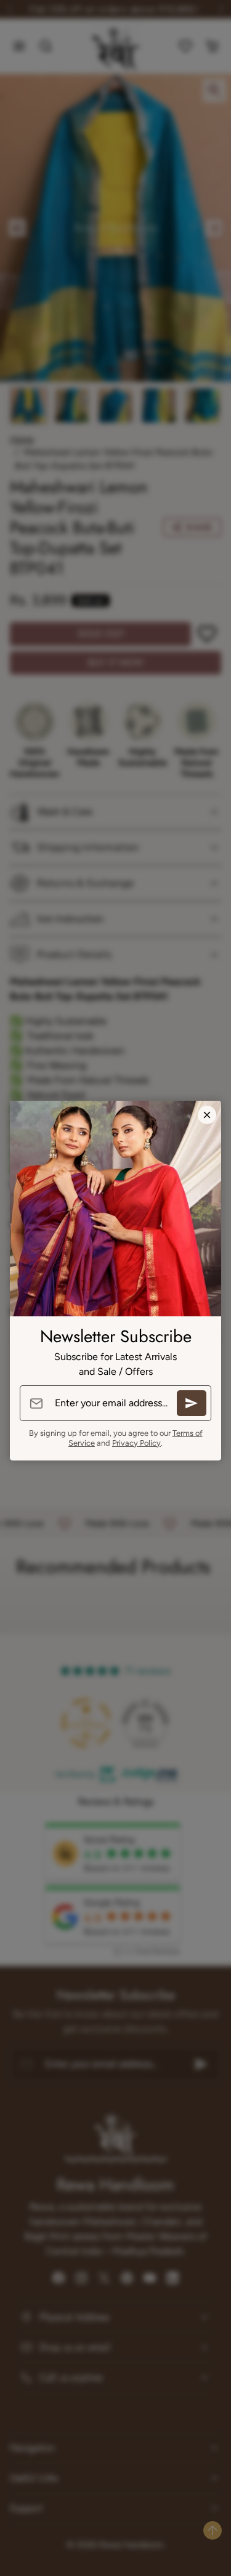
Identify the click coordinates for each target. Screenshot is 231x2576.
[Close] (207, 1115)
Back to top (213, 2530)
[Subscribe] (192, 1403)
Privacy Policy (136, 1443)
